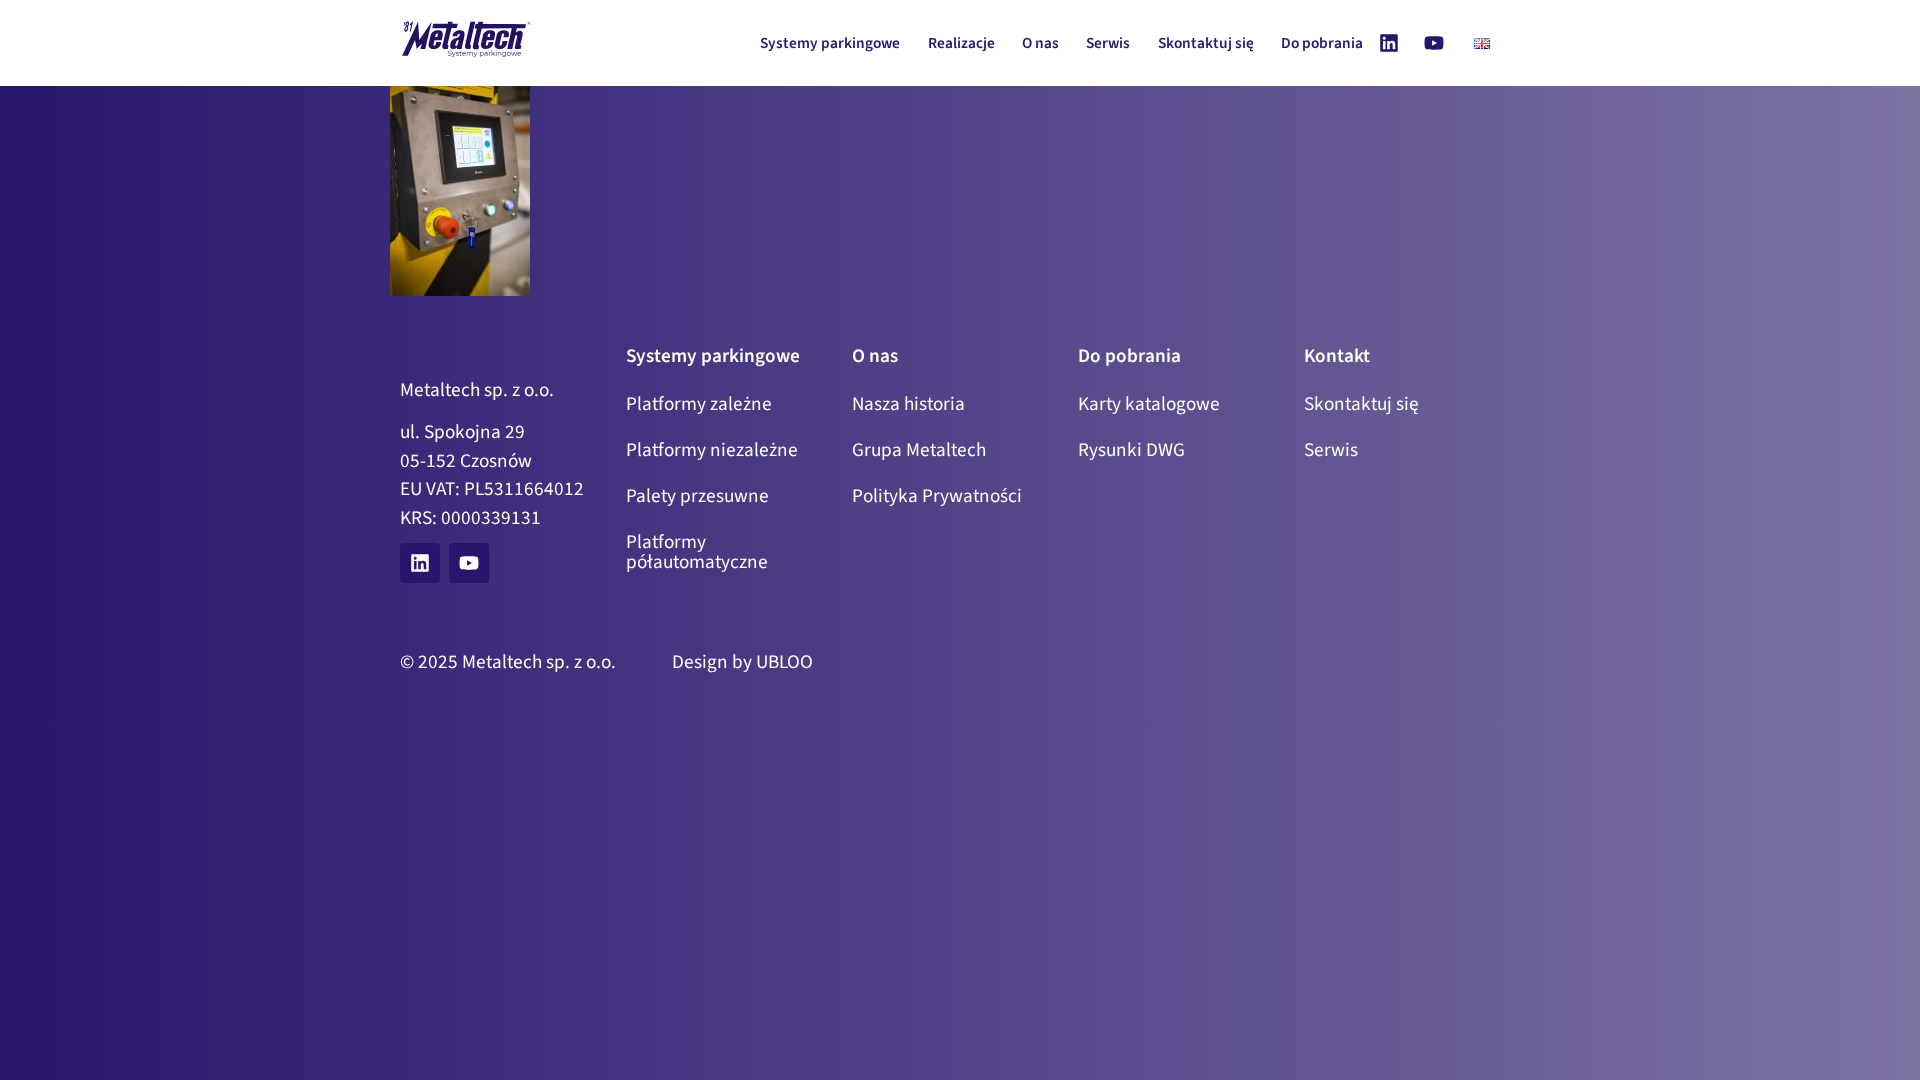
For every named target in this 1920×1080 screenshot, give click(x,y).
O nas (1040, 43)
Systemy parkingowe (830, 43)
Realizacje (961, 43)
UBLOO (784, 662)
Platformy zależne (699, 404)
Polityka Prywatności (937, 496)
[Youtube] (1434, 43)
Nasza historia (908, 404)
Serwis (1108, 43)
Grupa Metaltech (919, 450)
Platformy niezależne (712, 450)
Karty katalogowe (1149, 404)
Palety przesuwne (697, 496)
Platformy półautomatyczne (697, 552)
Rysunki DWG (1131, 450)
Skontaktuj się (1206, 43)
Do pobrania (1322, 43)
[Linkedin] (1389, 43)
